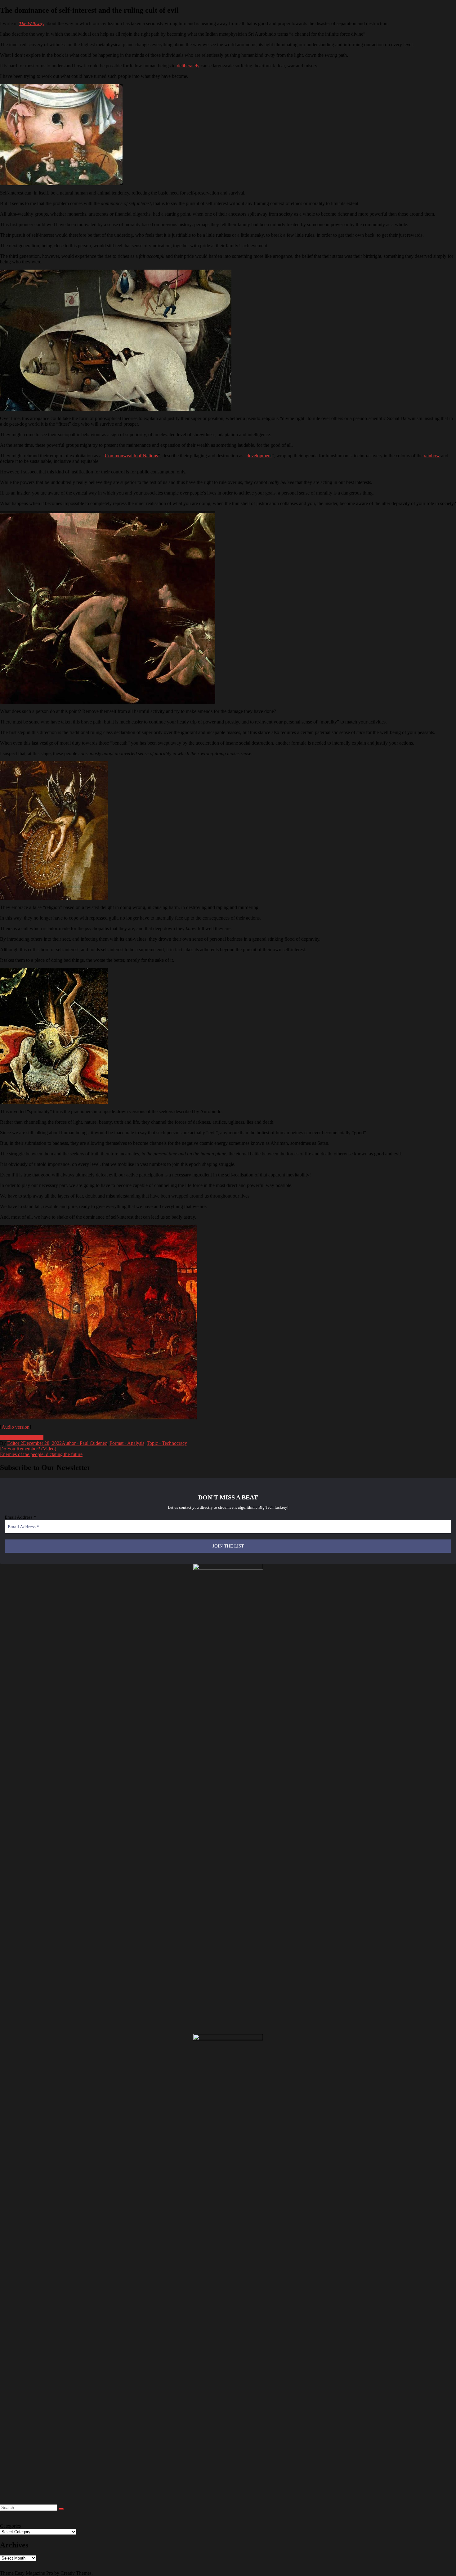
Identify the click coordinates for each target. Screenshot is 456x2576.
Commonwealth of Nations (131, 456)
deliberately (188, 66)
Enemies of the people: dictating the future (41, 1454)
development (259, 456)
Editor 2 (15, 1443)
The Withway (32, 23)
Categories (10, 2526)
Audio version (16, 1427)
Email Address (20, 1517)
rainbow (432, 456)
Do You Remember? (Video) (28, 1449)
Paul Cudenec (30, 1438)
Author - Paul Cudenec (84, 1443)
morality (8, 1438)
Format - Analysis (127, 1443)
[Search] (61, 2509)
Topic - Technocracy (167, 1443)
